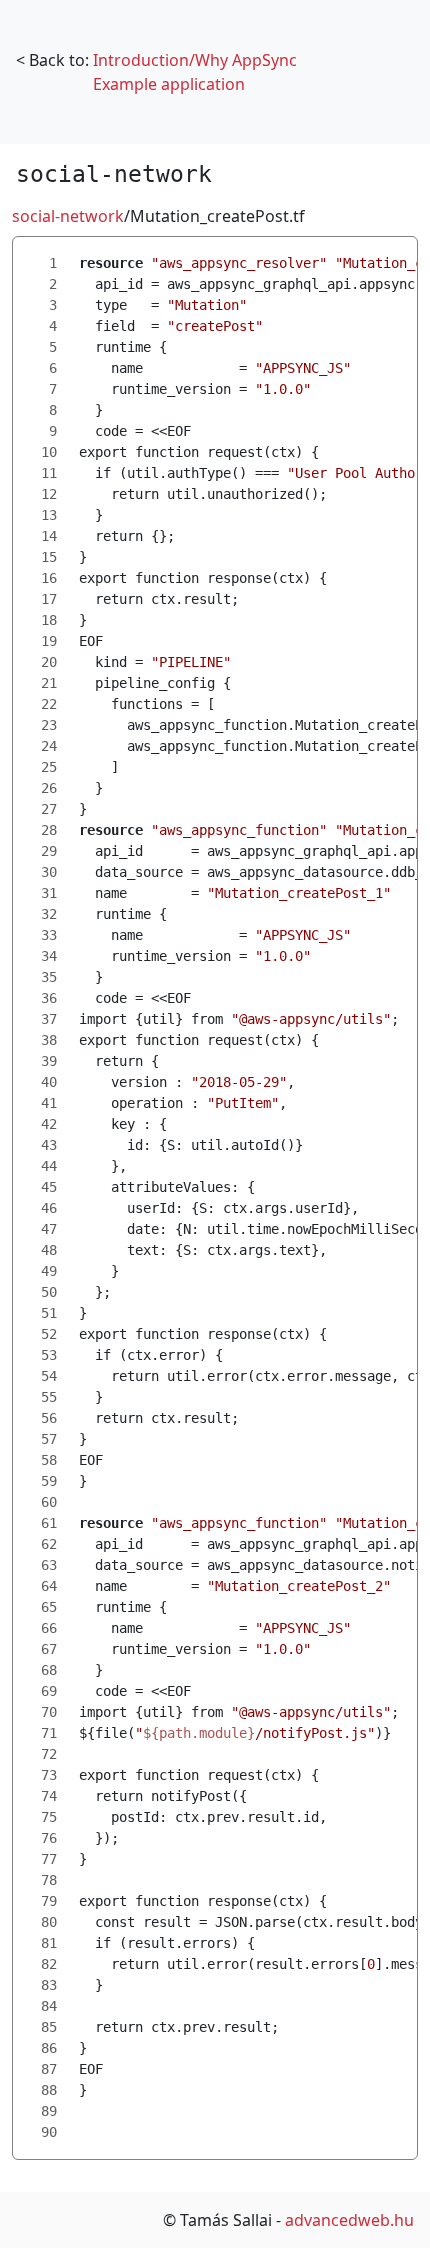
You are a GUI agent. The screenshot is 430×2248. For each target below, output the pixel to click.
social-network (68, 216)
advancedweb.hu (349, 2220)
